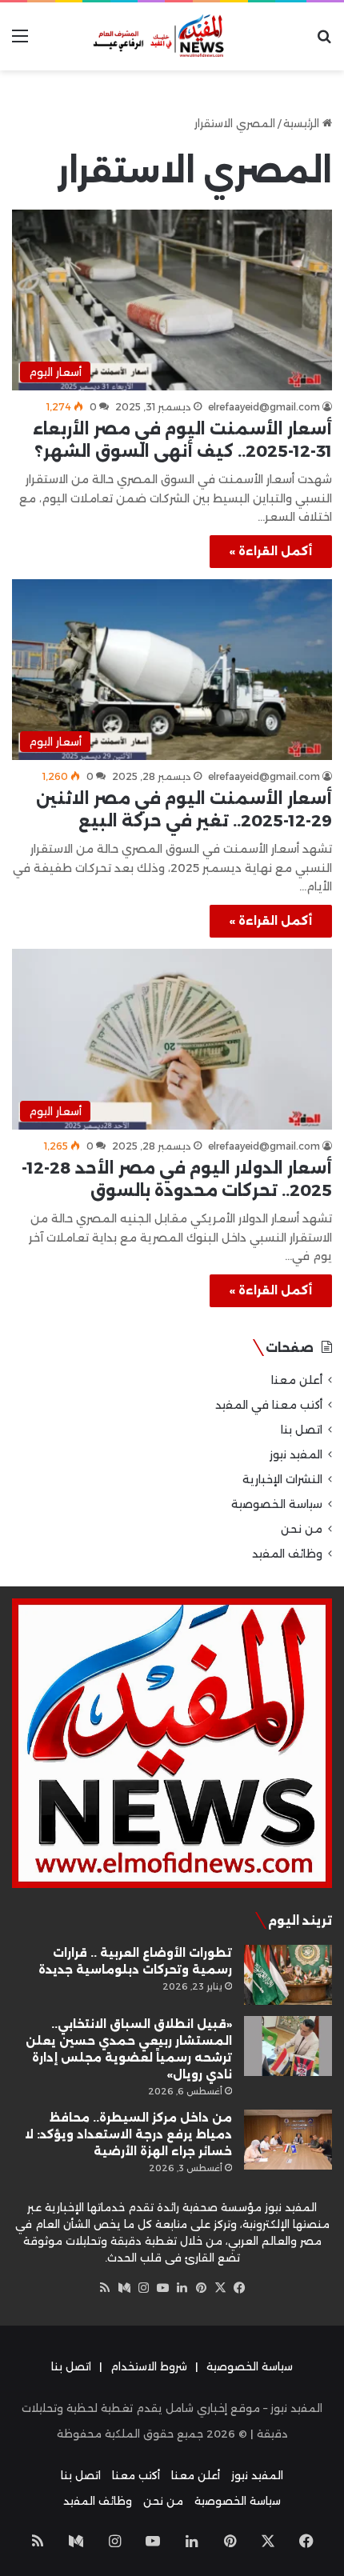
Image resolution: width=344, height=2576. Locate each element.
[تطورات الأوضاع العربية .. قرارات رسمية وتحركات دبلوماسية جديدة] (288, 1975)
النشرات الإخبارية (282, 1479)
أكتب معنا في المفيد (269, 1405)
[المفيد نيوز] (172, 36)
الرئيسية (303, 123)
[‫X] (220, 2288)
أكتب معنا (136, 2475)
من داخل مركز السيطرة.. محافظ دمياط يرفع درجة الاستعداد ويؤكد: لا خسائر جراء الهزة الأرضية (128, 2134)
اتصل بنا (302, 1430)
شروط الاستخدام (149, 2366)
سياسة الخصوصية (277, 1504)
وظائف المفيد (287, 1554)
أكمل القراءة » (271, 551)
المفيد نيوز (296, 1454)
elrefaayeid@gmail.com (264, 407)
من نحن (302, 1529)
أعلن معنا (297, 1380)
